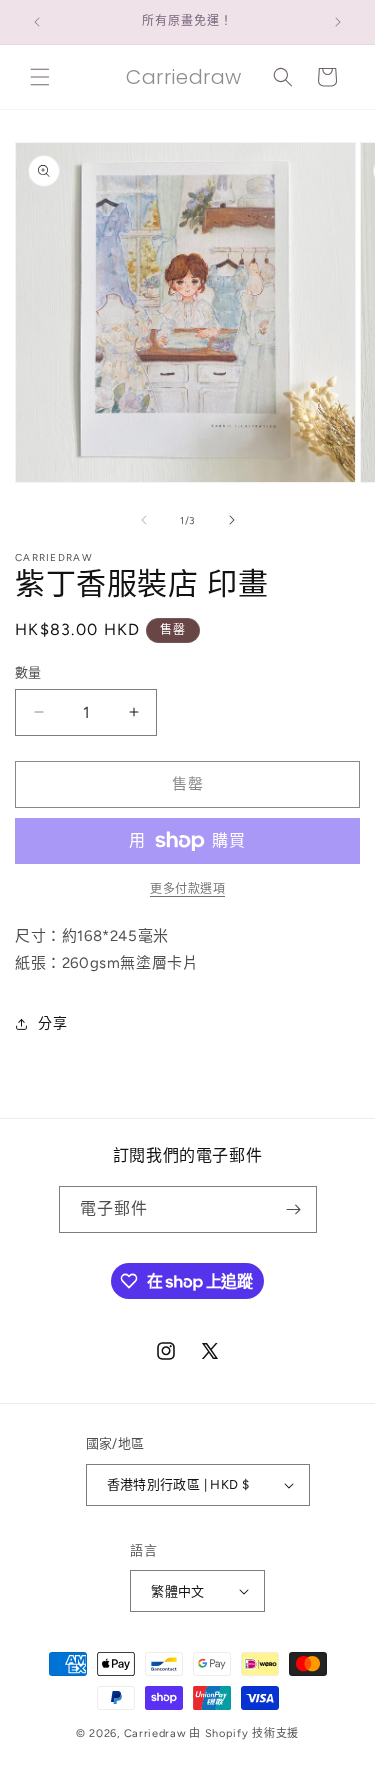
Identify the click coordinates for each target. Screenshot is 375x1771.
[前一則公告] (37, 22)
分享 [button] (52, 1023)
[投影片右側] (232, 520)
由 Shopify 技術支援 (244, 1733)
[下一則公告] (338, 22)
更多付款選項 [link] (187, 889)
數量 (28, 672)
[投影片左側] (144, 520)
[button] (40, 77)
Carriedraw (155, 1733)
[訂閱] (294, 1209)
